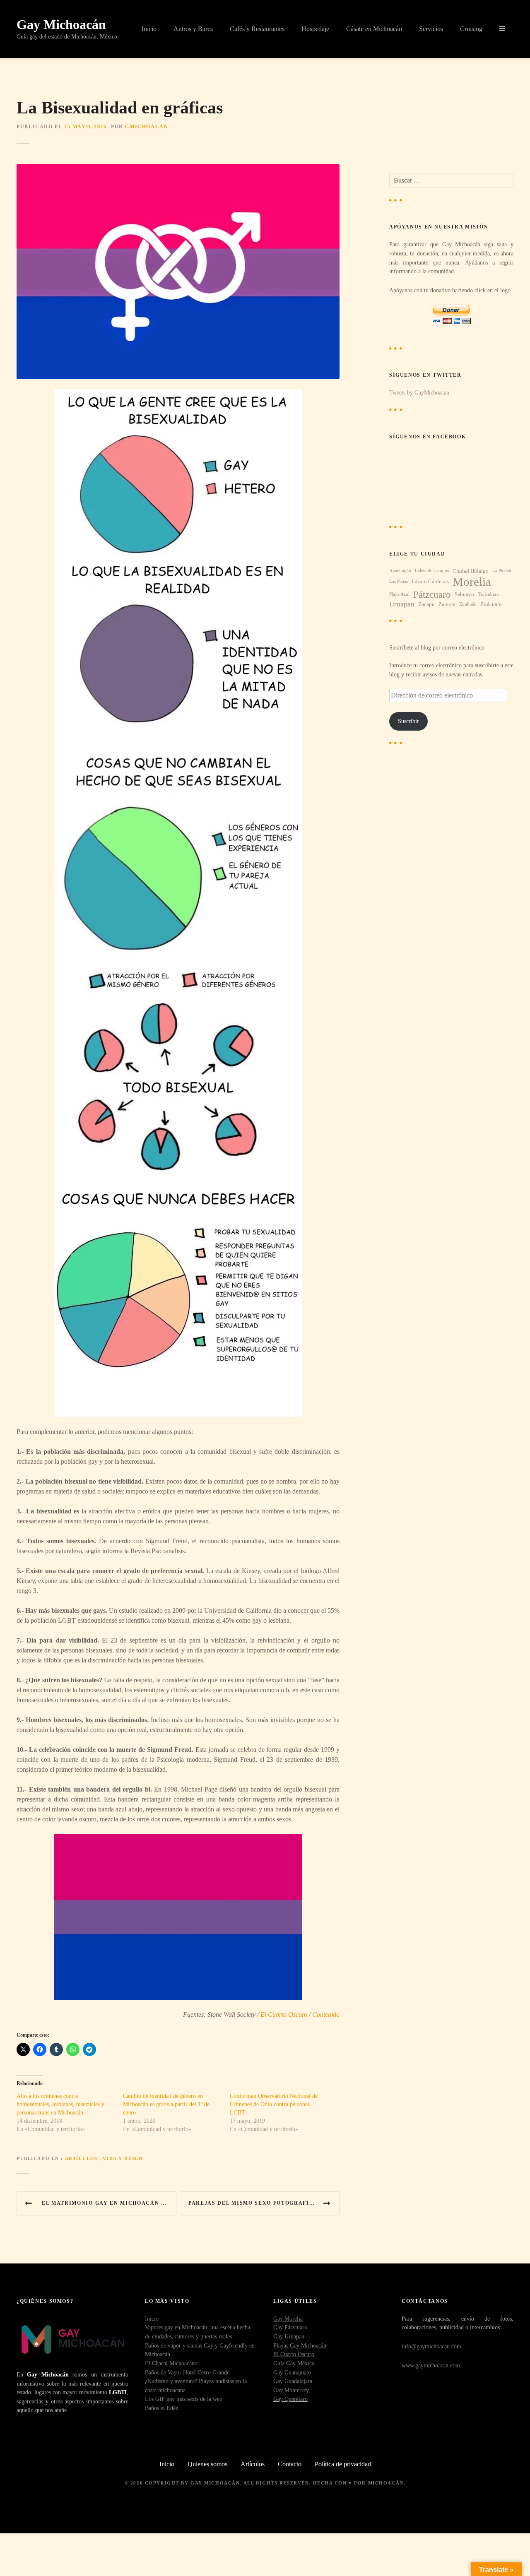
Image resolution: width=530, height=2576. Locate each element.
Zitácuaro (491, 604)
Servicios (431, 29)
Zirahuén (468, 604)
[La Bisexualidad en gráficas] (178, 169)
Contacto (290, 2464)
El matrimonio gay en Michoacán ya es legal (109, 2203)
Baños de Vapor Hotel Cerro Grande (187, 2372)
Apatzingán (400, 571)
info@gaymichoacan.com (431, 2346)
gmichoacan (147, 127)
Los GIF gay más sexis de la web (184, 2399)
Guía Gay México (294, 2363)
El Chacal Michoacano (171, 2363)
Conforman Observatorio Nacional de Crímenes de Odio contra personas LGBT (274, 2104)
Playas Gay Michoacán (300, 2345)
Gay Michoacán (61, 24)
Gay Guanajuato (292, 2372)
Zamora (447, 604)
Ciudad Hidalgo (471, 571)
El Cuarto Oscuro (284, 2014)
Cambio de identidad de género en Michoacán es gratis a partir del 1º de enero (166, 2104)
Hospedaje (315, 29)
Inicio (149, 29)
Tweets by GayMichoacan (419, 392)
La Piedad (502, 571)
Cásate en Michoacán (374, 29)
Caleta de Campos (432, 571)
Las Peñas (399, 581)
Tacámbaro (488, 594)
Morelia (472, 582)
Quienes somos (207, 2464)
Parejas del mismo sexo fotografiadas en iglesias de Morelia (264, 2203)
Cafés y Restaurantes (257, 29)
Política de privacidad (343, 2464)
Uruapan (402, 604)
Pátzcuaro (432, 595)
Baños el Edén (162, 2408)
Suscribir (408, 721)
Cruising (471, 29)
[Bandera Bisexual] (178, 1917)
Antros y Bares (193, 29)
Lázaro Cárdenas (430, 581)
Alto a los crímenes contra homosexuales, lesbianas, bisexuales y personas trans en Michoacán (60, 2104)
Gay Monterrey (291, 2390)
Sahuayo (464, 594)
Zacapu (426, 604)
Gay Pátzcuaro (290, 2327)
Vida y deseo (123, 2158)
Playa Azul (399, 594)
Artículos (81, 2158)
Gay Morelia (288, 2319)
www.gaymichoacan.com (431, 2365)
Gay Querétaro (290, 2399)
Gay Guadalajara (293, 2381)
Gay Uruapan (289, 2336)
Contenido (326, 2014)
